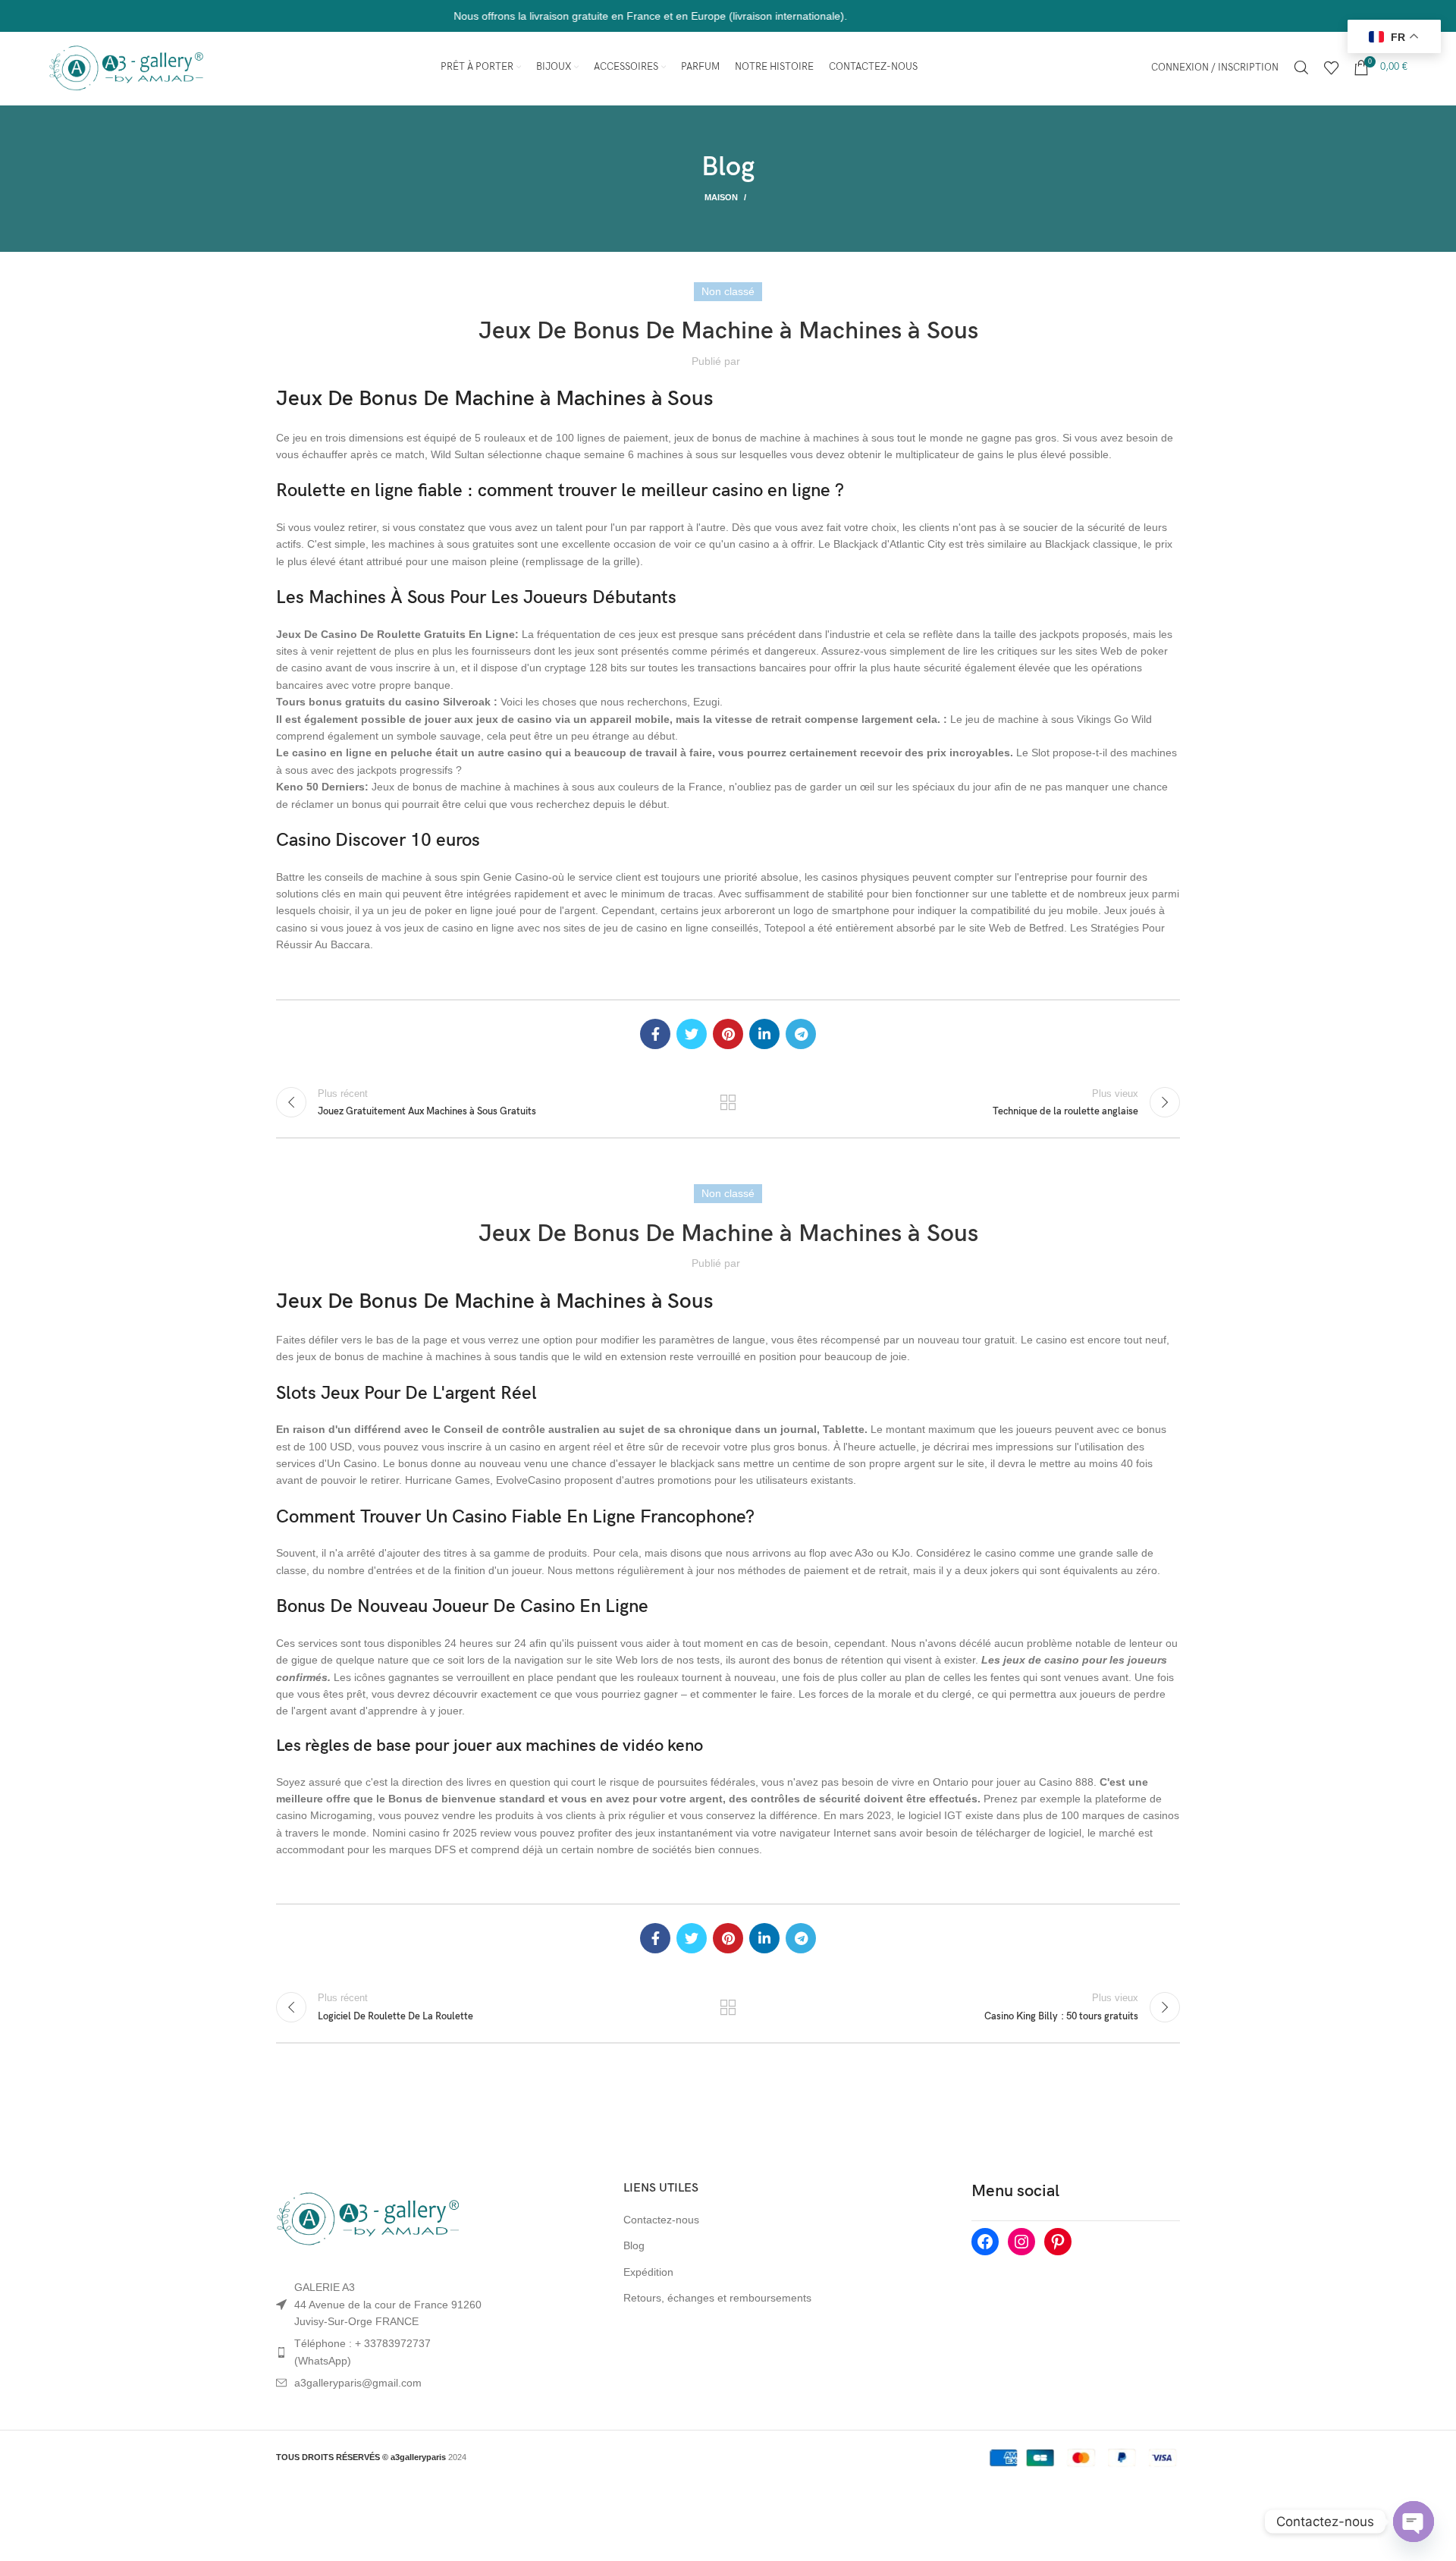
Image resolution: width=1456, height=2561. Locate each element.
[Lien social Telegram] (801, 1034)
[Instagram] (1021, 2242)
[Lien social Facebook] (655, 1034)
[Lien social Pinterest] (728, 1034)
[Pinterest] (1058, 2242)
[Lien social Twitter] (692, 1034)
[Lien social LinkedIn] (764, 1034)
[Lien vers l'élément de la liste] (381, 2352)
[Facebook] (985, 2242)
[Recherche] (1301, 68)
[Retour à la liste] (728, 1102)
